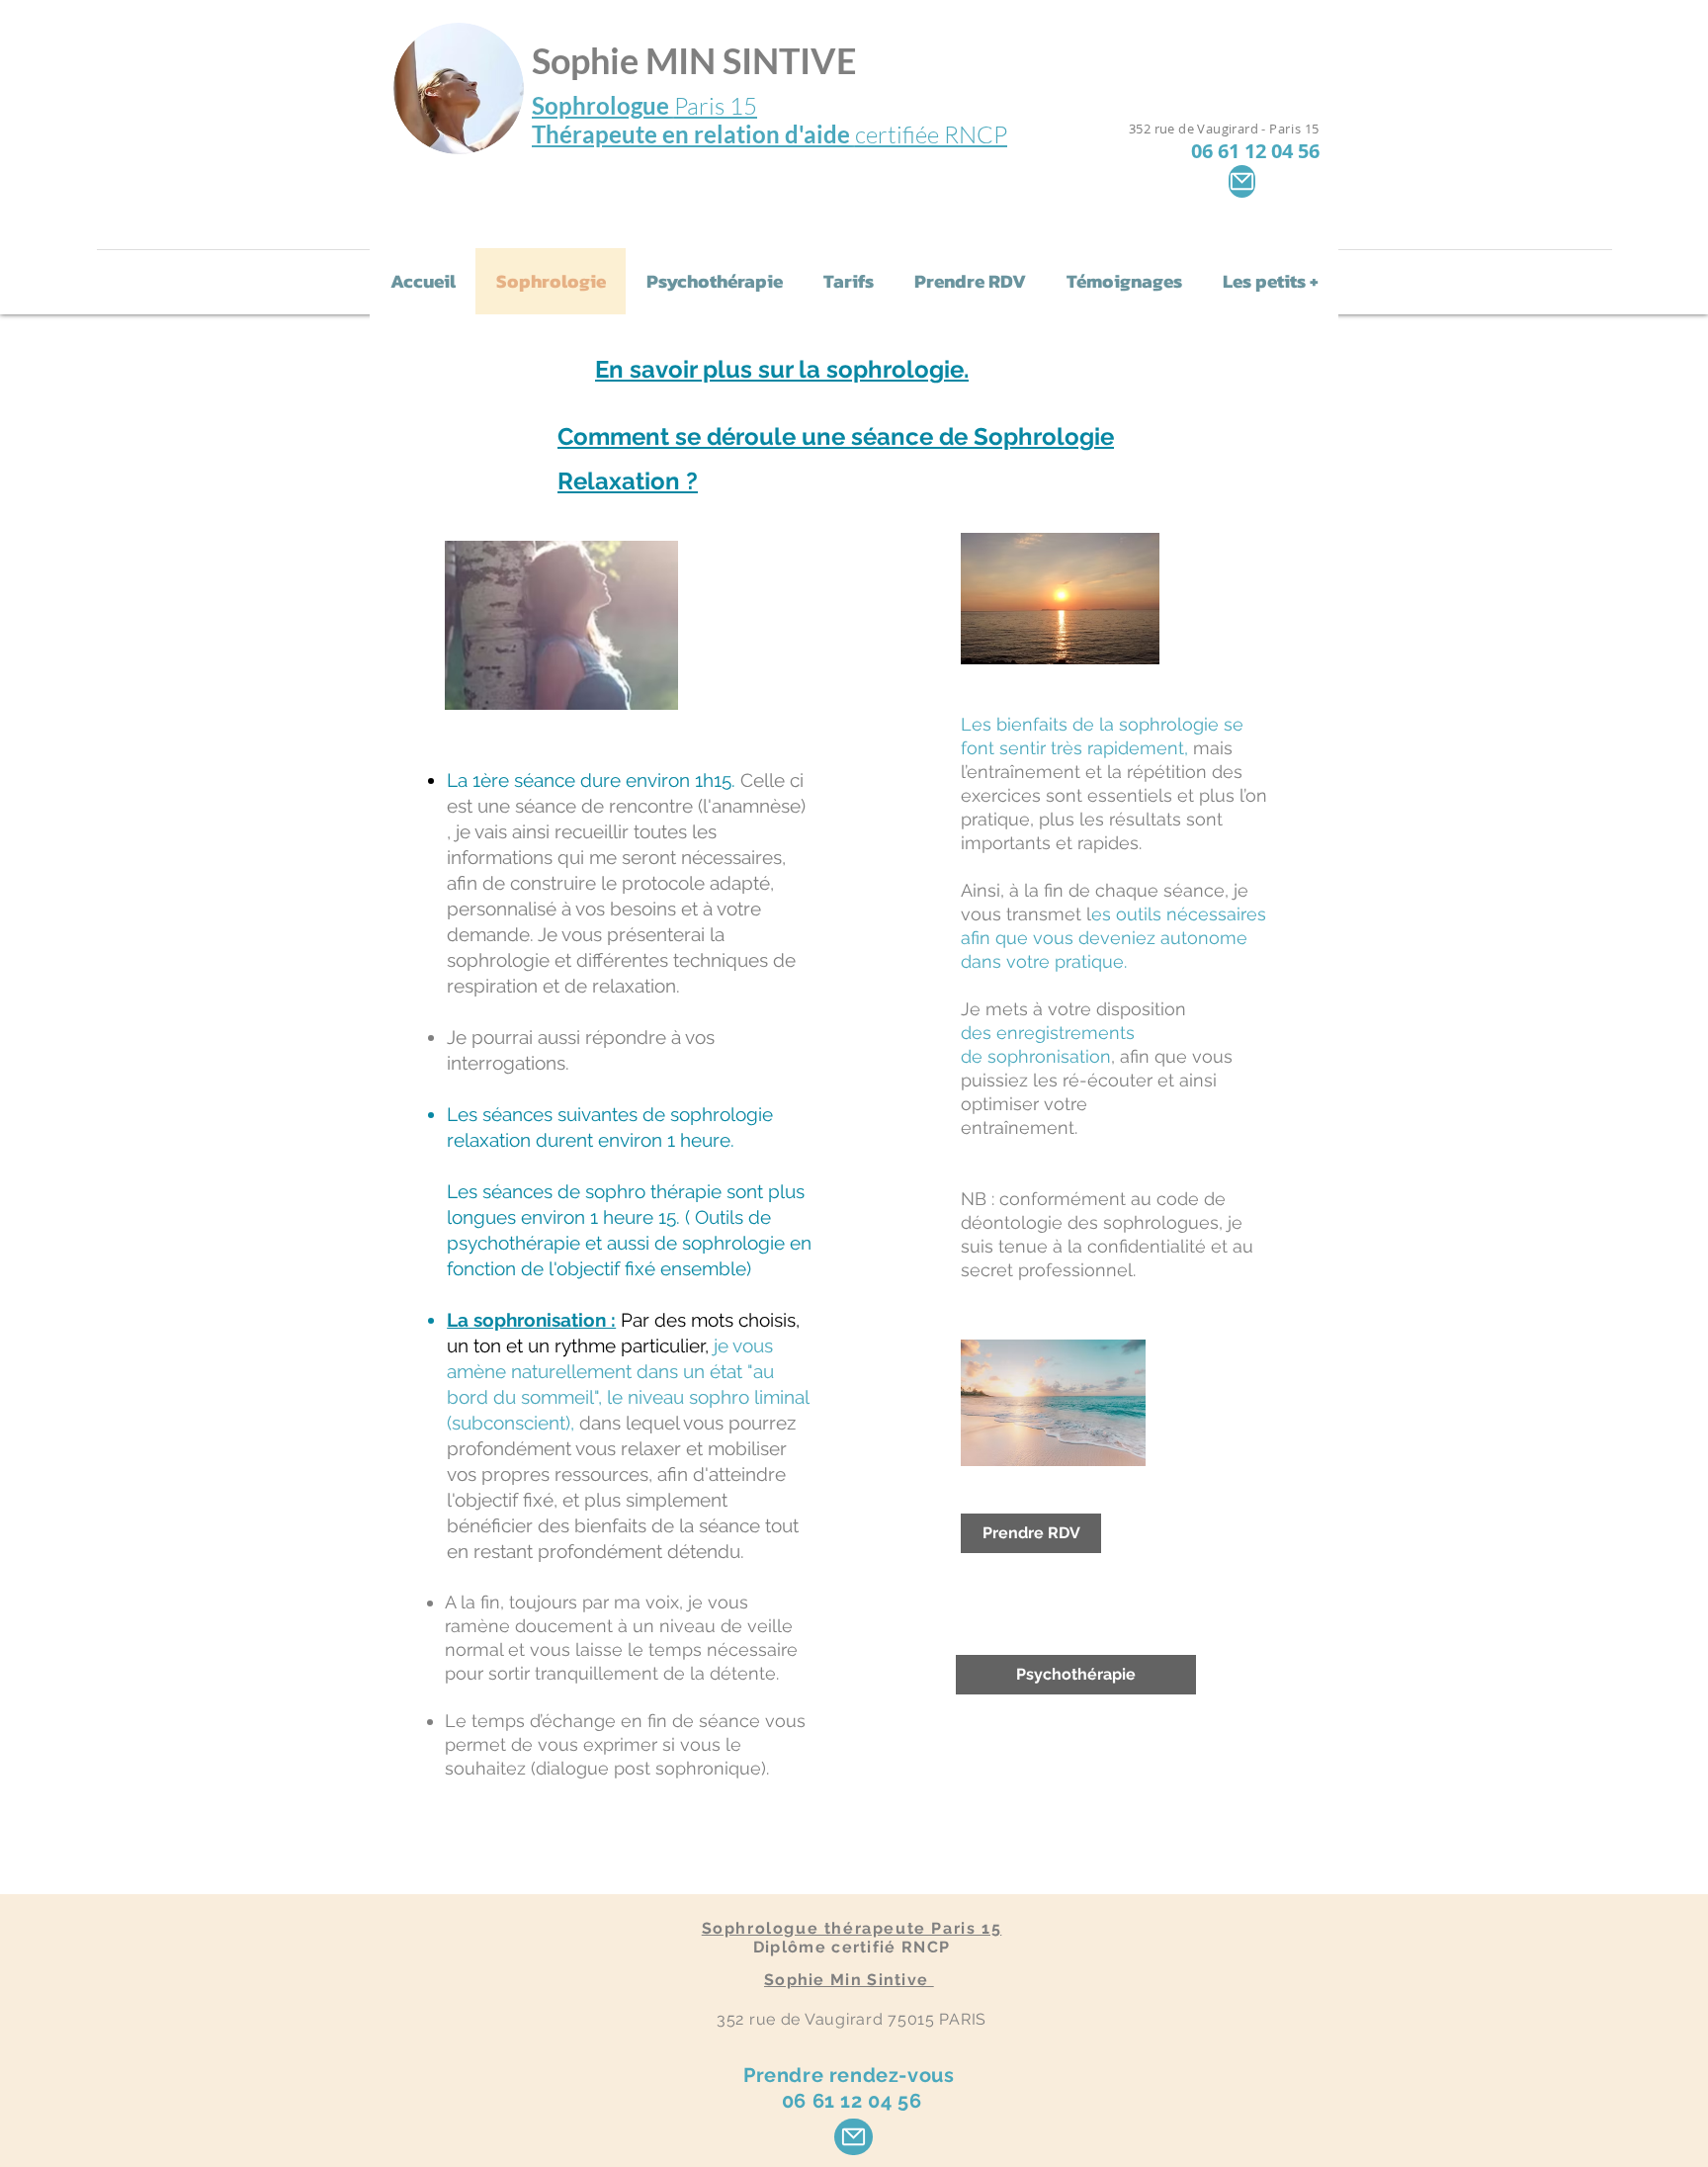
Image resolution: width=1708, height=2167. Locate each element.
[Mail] (1242, 181)
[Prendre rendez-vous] (854, 2137)
